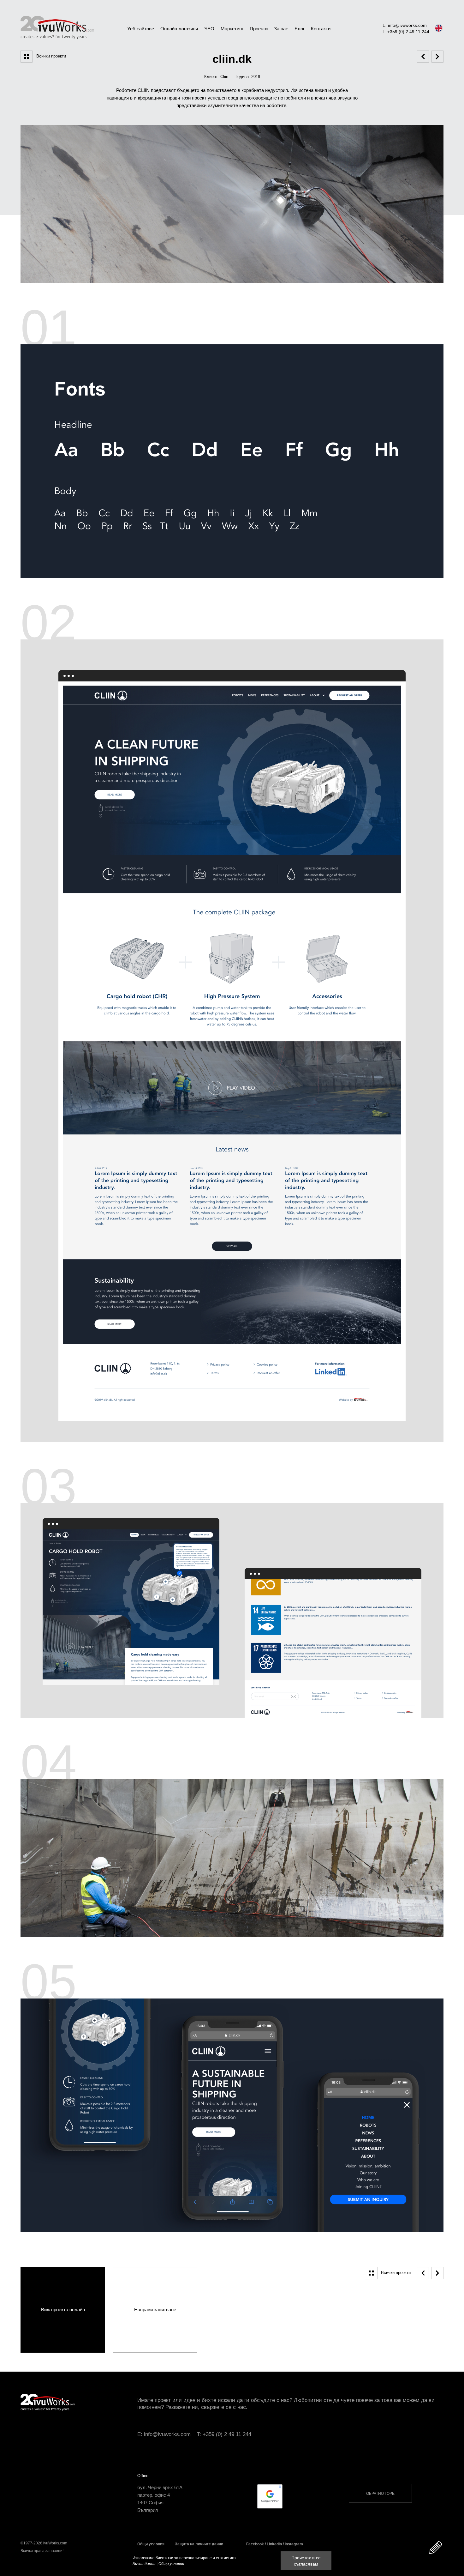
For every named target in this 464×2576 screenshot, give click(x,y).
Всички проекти (51, 56)
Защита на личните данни (199, 2544)
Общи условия (151, 2544)
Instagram (294, 2544)
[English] (439, 28)
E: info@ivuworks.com (405, 25)
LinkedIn (274, 2544)
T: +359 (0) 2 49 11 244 (406, 32)
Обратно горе (380, 2494)
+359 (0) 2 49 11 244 (227, 2434)
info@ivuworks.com (167, 2434)
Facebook (255, 2544)
